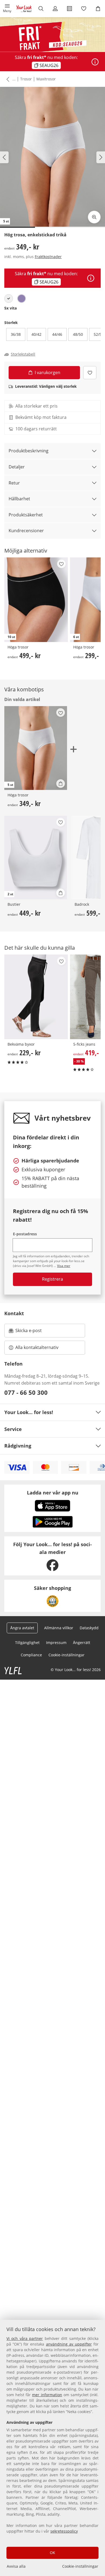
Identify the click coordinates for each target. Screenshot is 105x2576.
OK (52, 2553)
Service (13, 1429)
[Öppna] (95, 62)
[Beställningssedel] (69, 9)
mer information (47, 2395)
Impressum (56, 1643)
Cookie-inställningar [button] (66, 1655)
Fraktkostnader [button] (48, 257)
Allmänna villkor (59, 1628)
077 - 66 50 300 (26, 1392)
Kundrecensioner (26, 531)
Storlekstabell (23, 354)
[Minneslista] (84, 9)
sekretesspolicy (64, 2531)
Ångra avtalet (22, 1628)
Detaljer (17, 467)
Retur (14, 483)
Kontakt (14, 1313)
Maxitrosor (46, 79)
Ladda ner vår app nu (53, 1493)
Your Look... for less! (29, 1412)
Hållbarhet (19, 499)
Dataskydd (89, 1628)
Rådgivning (18, 1446)
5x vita (10, 308)
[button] (7, 9)
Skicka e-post (29, 1332)
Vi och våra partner (25, 2338)
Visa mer (64, 1266)
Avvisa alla (16, 2566)
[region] (52, 2448)
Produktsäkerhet (26, 515)
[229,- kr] (36, 997)
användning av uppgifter (69, 2344)
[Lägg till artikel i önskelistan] (90, 373)
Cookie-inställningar (80, 2566)
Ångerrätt (82, 1643)
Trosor (26, 79)
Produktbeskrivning (29, 451)
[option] (9, 299)
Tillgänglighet (27, 1643)
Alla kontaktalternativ (37, 1347)
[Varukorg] (98, 9)
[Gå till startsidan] (24, 9)
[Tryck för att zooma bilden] (94, 217)
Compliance (31, 1655)
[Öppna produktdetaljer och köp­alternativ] (61, 784)
